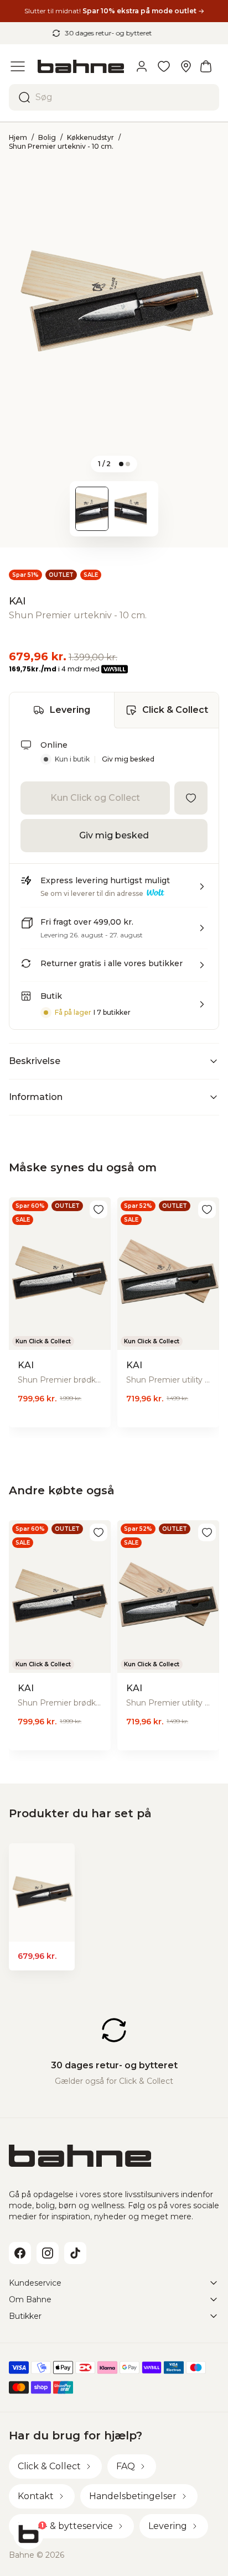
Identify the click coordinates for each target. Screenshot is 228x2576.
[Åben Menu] (18, 66)
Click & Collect (175, 710)
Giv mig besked (128, 759)
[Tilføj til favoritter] (191, 798)
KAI (17, 601)
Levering (70, 710)
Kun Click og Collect (95, 798)
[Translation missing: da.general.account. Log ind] (142, 66)
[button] (114, 891)
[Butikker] (186, 66)
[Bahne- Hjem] (81, 66)
